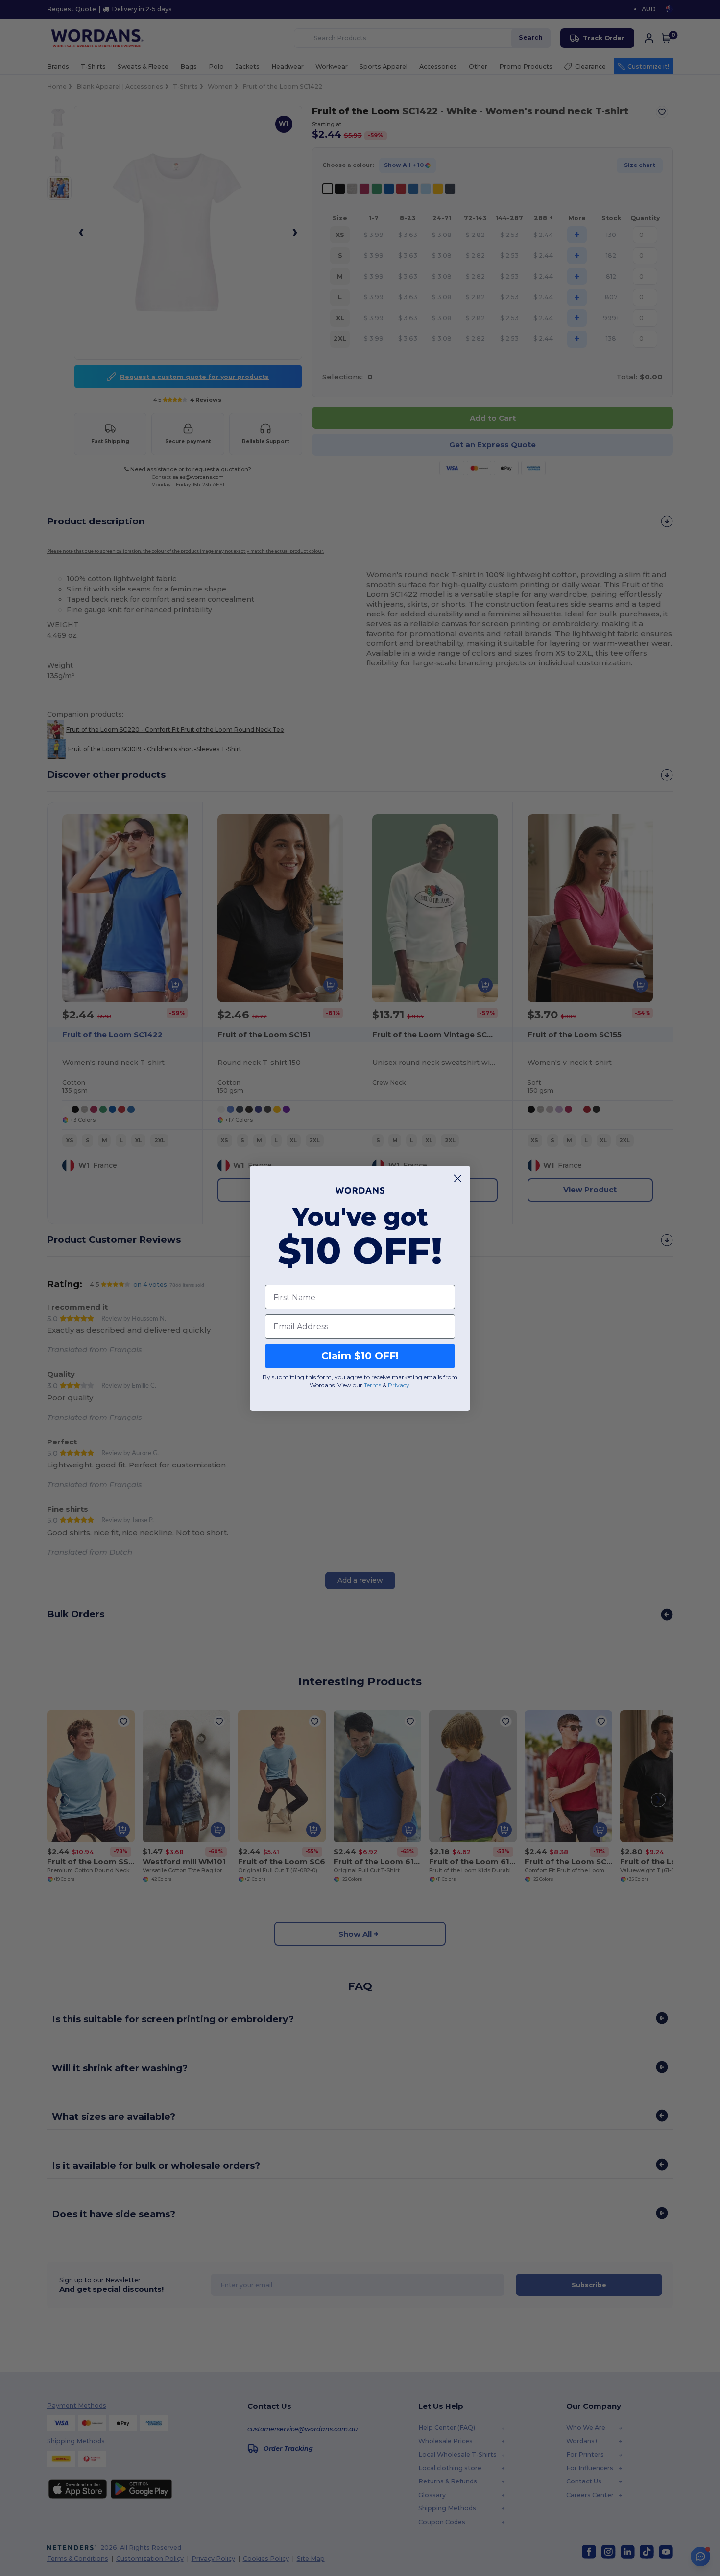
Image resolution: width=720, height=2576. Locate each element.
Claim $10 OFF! (360, 1356)
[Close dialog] (458, 1178)
